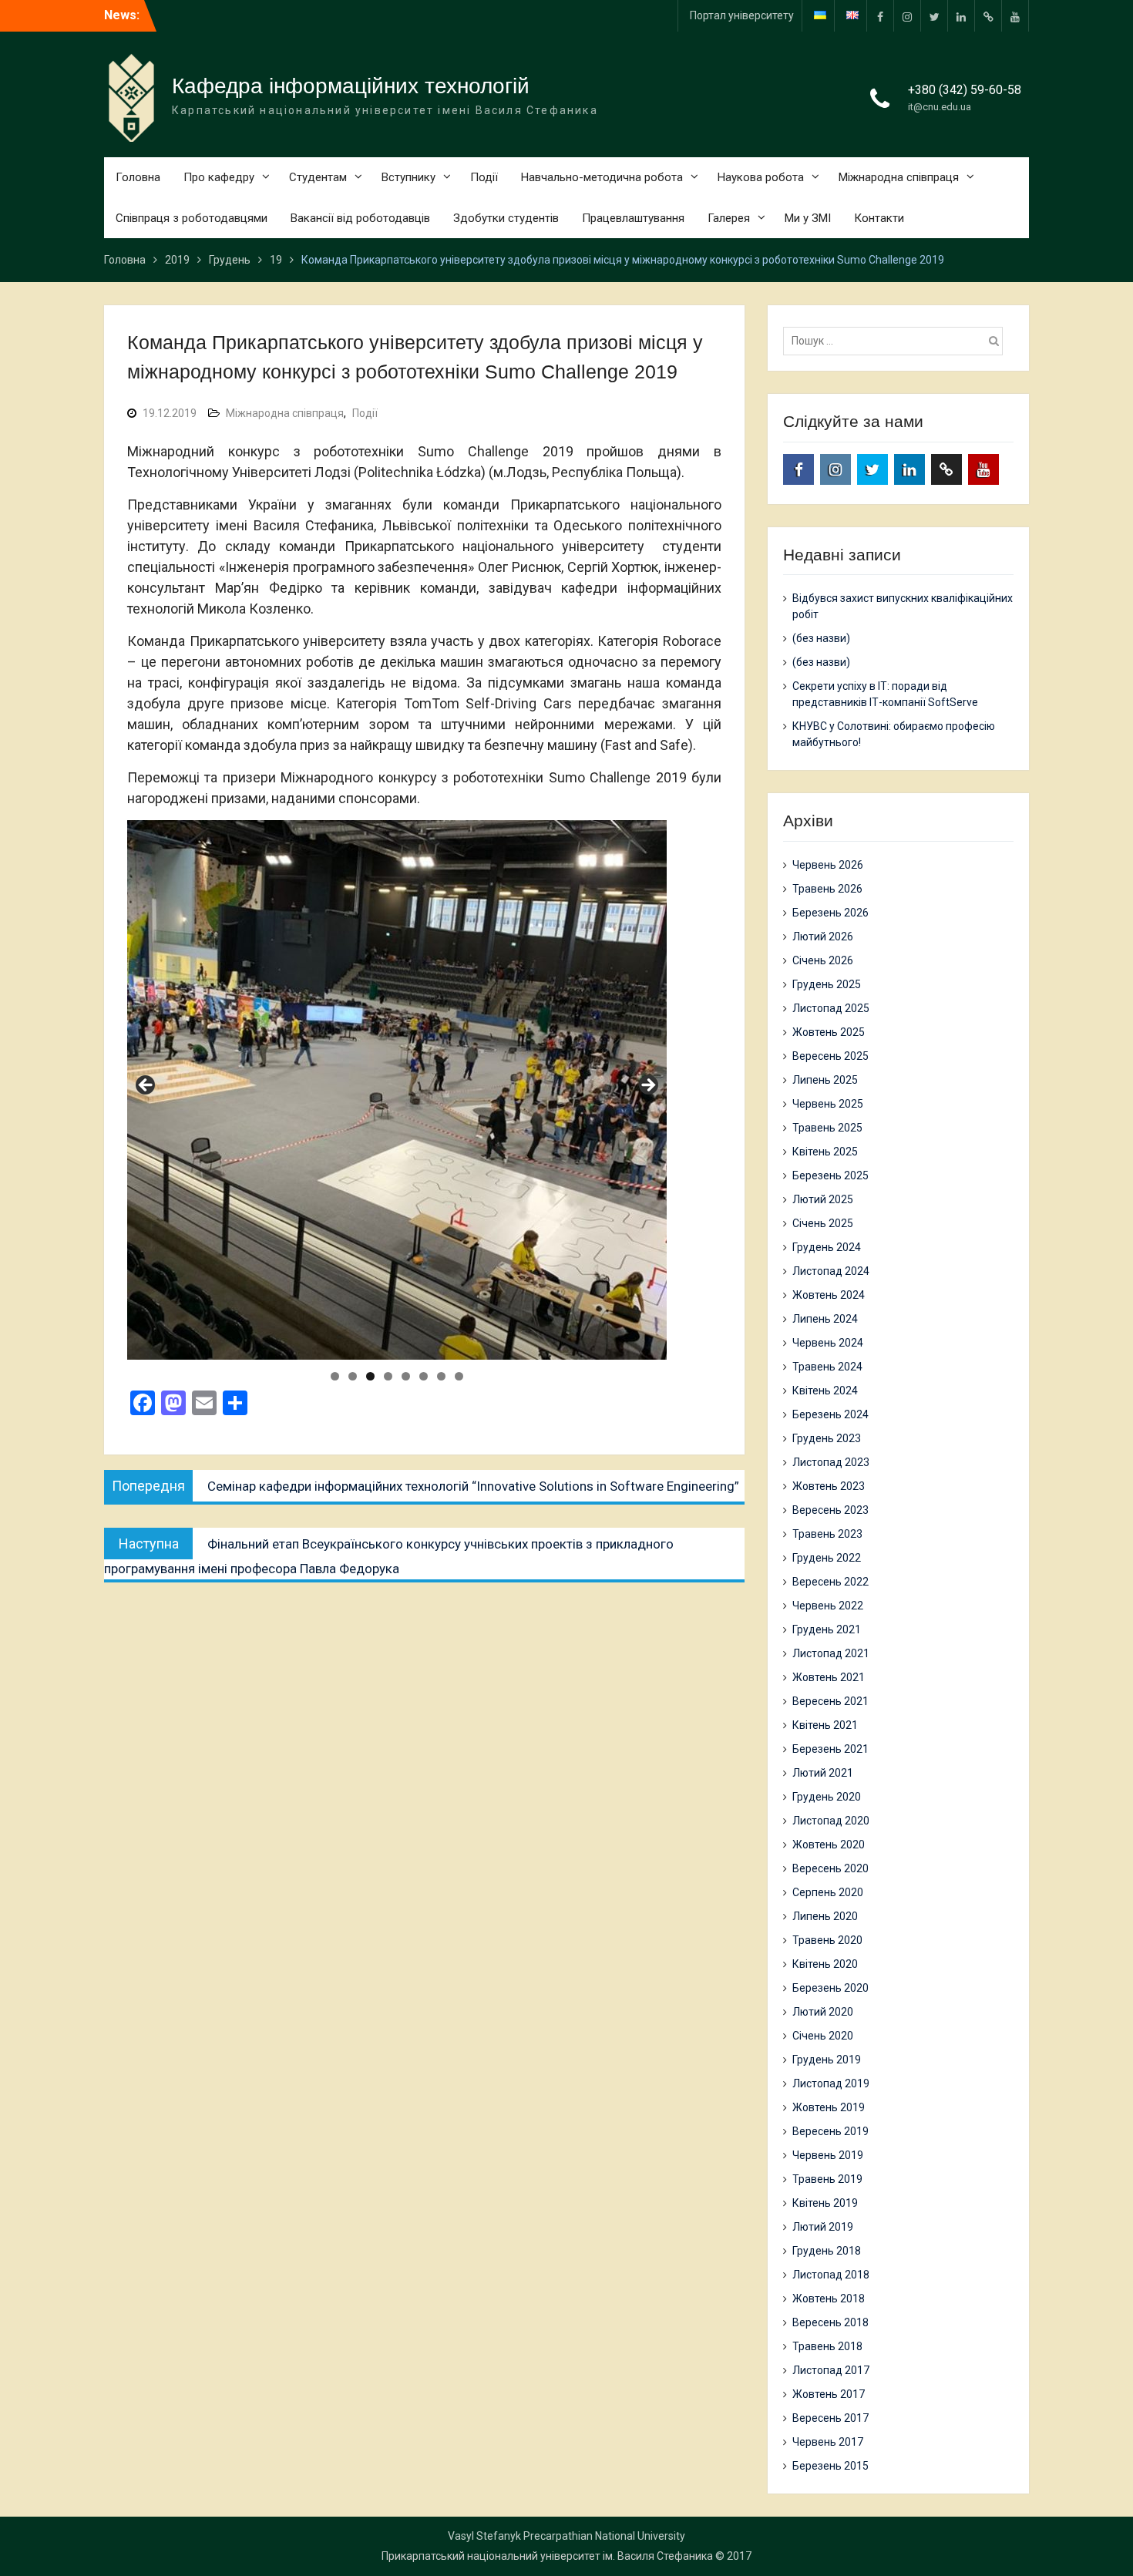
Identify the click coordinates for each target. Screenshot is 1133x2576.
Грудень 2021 (827, 1629)
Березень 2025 (830, 1175)
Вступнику (408, 177)
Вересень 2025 (830, 1056)
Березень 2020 (830, 1988)
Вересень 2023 (830, 1510)
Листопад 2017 (831, 2370)
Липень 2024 (825, 1319)
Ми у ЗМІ (808, 218)
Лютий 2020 (823, 2012)
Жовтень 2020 (829, 1845)
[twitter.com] (934, 16)
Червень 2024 (828, 1343)
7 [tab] (441, 1376)
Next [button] (647, 1086)
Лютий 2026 (823, 937)
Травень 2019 (827, 2179)
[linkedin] (961, 16)
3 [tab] (370, 1376)
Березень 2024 (830, 1414)
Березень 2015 (830, 2466)
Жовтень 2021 (829, 1677)
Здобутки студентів (506, 218)
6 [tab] (424, 1376)
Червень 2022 (828, 1606)
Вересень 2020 (830, 1868)
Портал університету (742, 15)
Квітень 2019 (825, 2203)
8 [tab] (459, 1376)
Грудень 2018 (827, 2251)
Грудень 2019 (827, 2060)
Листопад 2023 (831, 1462)
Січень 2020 (823, 2036)
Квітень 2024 (825, 1391)
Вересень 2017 (830, 2418)
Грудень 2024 (827, 1247)
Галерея (729, 218)
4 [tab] (388, 1376)
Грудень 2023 (827, 1438)
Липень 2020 (825, 1916)
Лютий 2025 (823, 1199)
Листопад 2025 (831, 1008)
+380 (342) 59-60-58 (965, 90)
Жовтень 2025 (829, 1032)
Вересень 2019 (830, 2131)
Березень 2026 (830, 913)
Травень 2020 (827, 1940)
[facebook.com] (880, 16)
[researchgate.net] (988, 16)
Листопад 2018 (831, 2275)
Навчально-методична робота (602, 177)
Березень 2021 (830, 1749)
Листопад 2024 (831, 1271)
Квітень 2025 (825, 1152)
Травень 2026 (827, 889)
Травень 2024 (827, 1367)
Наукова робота (761, 177)
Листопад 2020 (831, 1821)
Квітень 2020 (825, 1964)
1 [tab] (335, 1376)
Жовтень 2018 (829, 2299)
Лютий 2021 (823, 1773)
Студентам (318, 177)
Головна (138, 177)
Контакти (879, 218)
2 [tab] (353, 1376)
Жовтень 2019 (829, 2107)
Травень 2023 (827, 1534)
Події (484, 177)
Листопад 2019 (831, 2083)
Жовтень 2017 (829, 2394)
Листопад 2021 (831, 1653)
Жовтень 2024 (829, 1295)
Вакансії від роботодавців (360, 218)
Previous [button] (146, 1086)
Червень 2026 (828, 865)
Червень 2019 (828, 2155)
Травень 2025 (827, 1128)
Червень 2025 (828, 1104)
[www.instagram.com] (907, 16)
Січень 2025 (823, 1223)
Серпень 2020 (828, 1892)
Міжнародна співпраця (899, 177)
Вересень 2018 (830, 2322)
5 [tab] (406, 1376)
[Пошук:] (897, 341)
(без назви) (821, 638)
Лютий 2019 (823, 2227)
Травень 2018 (827, 2346)
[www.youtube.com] (1015, 16)
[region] (397, 1090)
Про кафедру (219, 177)
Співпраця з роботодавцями (192, 218)
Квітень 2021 (825, 1725)
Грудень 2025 (827, 984)
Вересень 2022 (830, 1582)
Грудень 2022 (827, 1558)
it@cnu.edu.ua (940, 107)
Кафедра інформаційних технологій (351, 86)
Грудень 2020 (827, 1797)
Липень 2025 (825, 1080)
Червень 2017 (828, 2442)
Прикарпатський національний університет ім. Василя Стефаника (547, 2556)
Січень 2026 (823, 960)
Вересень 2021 (830, 1701)
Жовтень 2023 (829, 1486)
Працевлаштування (633, 218)
